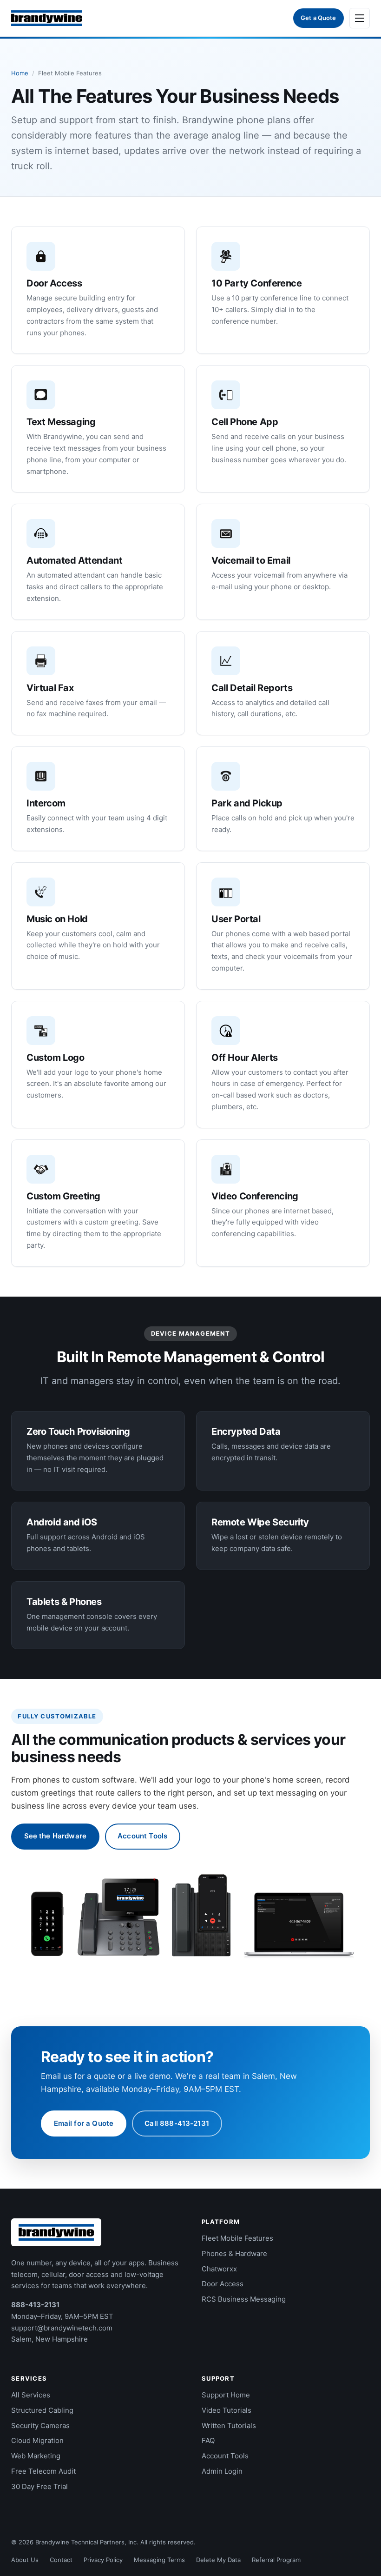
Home (20, 73)
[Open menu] (360, 18)
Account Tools (142, 1836)
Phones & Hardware (234, 2253)
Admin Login (222, 2471)
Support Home (226, 2395)
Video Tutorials (227, 2410)
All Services (31, 2395)
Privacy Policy (103, 2560)
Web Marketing (36, 2456)
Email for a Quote (84, 2123)
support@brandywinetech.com (62, 2328)
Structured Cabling (42, 2410)
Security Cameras (40, 2426)
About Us (25, 2560)
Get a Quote (318, 18)
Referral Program (276, 2560)
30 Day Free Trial (39, 2486)
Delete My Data (218, 2560)
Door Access (223, 2284)
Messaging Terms (159, 2560)
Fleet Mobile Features (237, 2238)
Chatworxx (219, 2269)
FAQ (208, 2440)
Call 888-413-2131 (177, 2123)
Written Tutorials (229, 2426)
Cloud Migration (37, 2440)
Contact (61, 2560)
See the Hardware (55, 1836)
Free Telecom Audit (43, 2471)
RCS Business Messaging (244, 2299)
